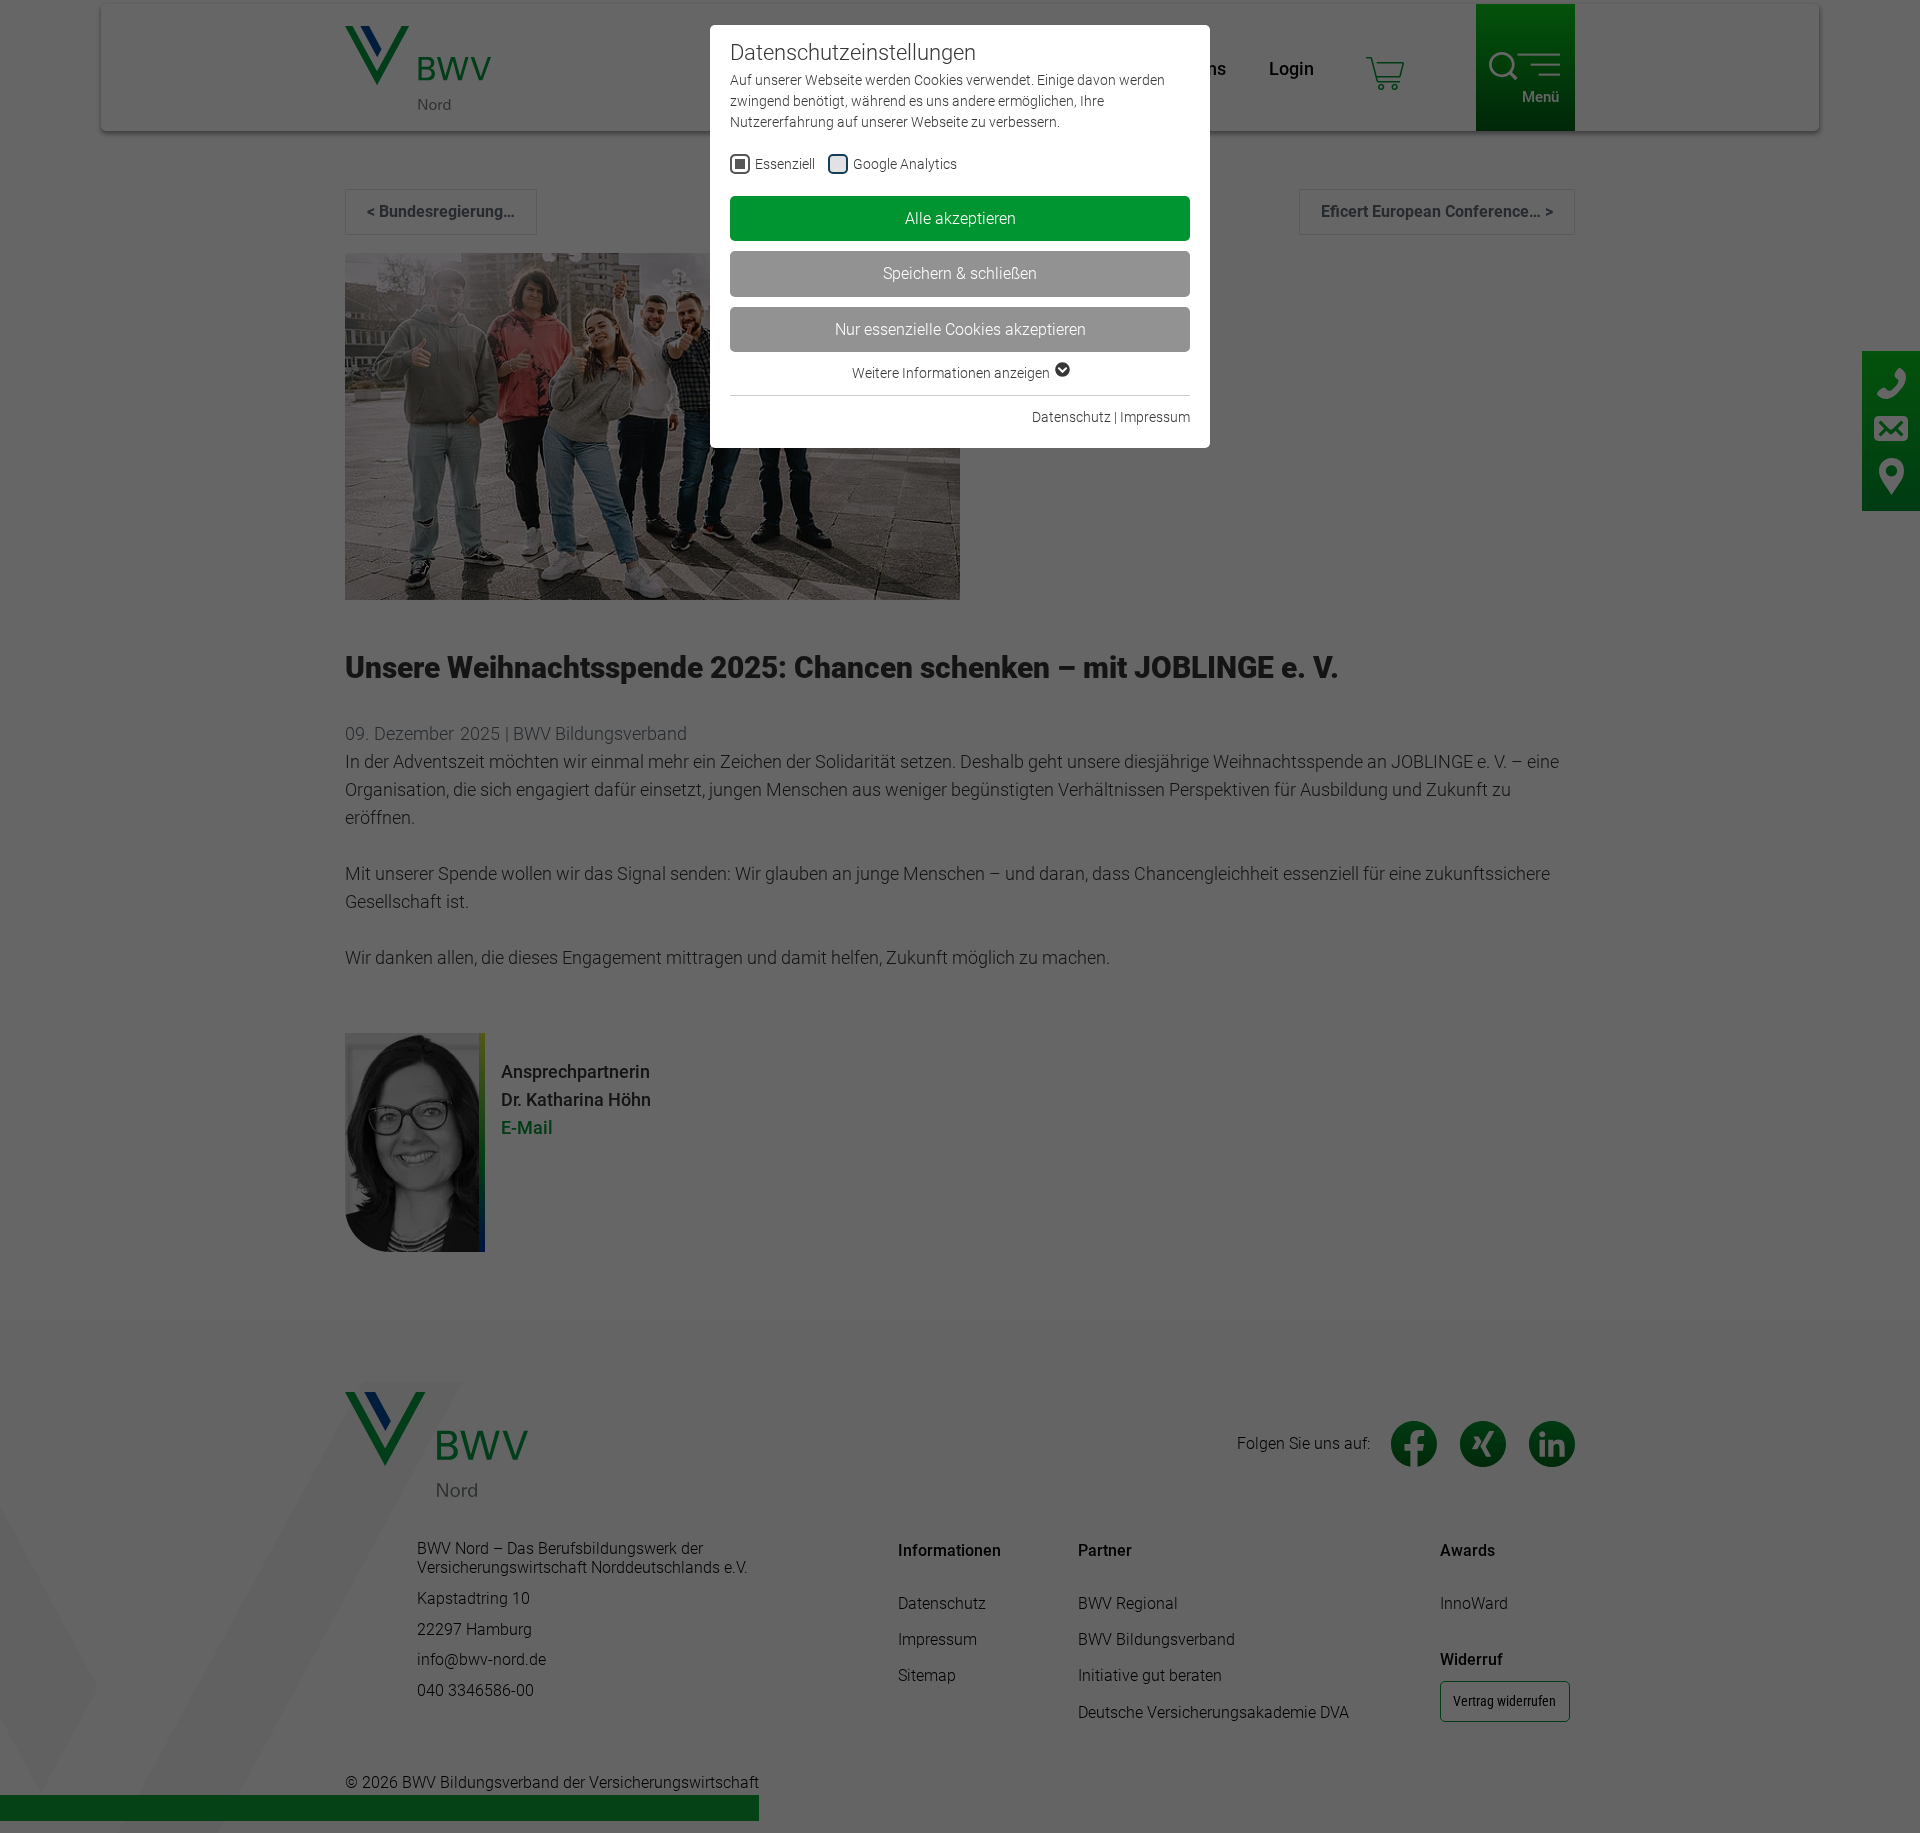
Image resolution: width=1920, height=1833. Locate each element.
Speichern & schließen (960, 273)
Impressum (1155, 417)
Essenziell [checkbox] (785, 164)
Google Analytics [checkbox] (905, 164)
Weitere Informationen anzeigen (952, 373)
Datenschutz (1071, 417)
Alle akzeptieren (960, 218)
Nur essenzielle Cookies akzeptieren (960, 329)
